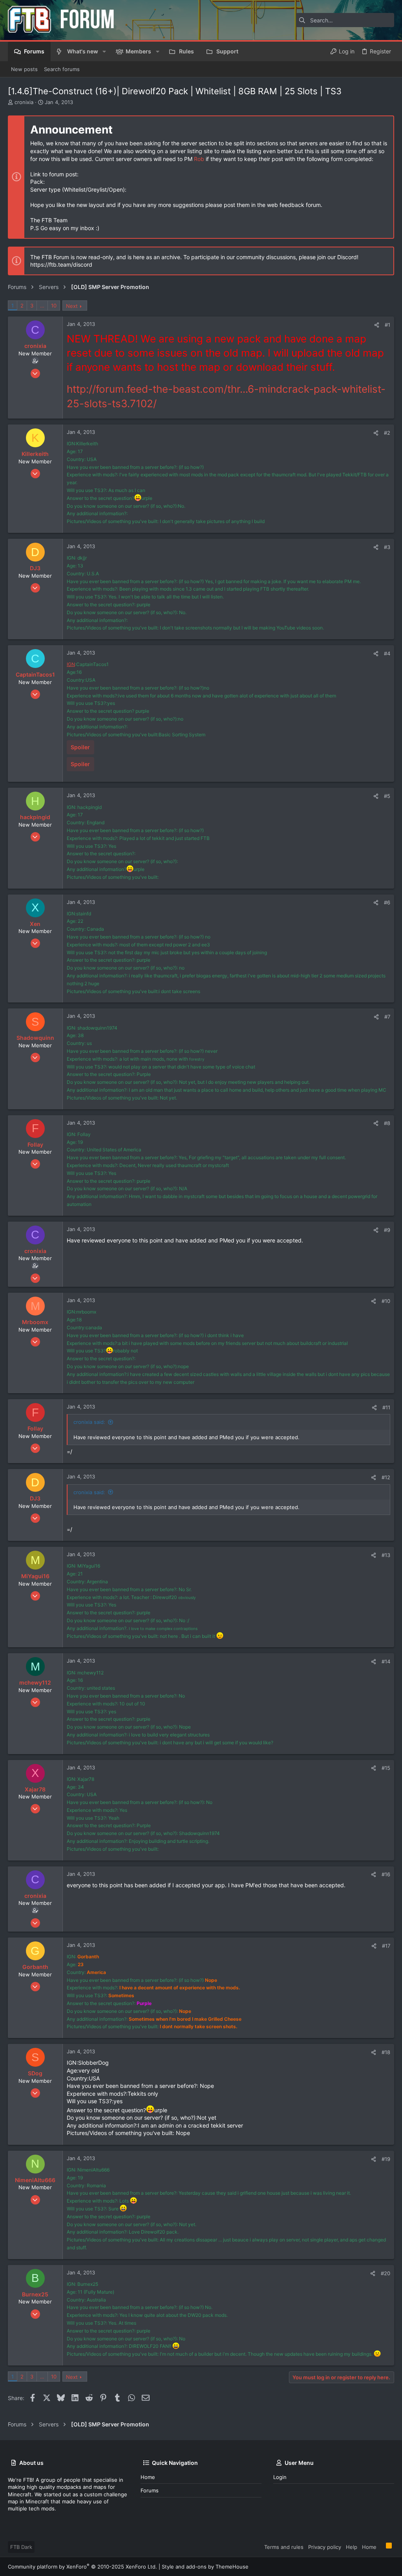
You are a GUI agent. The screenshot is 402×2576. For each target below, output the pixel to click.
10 (54, 306)
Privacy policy (325, 2547)
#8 (387, 1123)
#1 (387, 325)
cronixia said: (89, 1422)
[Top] (381, 2547)
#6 (387, 902)
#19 (386, 2159)
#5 (387, 796)
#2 (387, 433)
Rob (199, 159)
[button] (104, 51)
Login (280, 2477)
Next (72, 306)
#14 (386, 1661)
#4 (387, 653)
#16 (386, 1874)
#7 (387, 1017)
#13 (386, 1555)
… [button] (42, 306)
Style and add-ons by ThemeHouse (205, 2567)
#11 (386, 1407)
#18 (386, 2052)
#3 (387, 547)
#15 (386, 1768)
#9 (387, 1230)
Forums (150, 2490)
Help (352, 2547)
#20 (386, 2273)
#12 (386, 1477)
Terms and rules (284, 2547)
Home (148, 2477)
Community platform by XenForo (82, 2567)
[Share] (377, 325)
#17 (386, 1946)
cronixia (24, 102)
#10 (386, 1301)
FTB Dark (21, 2547)
